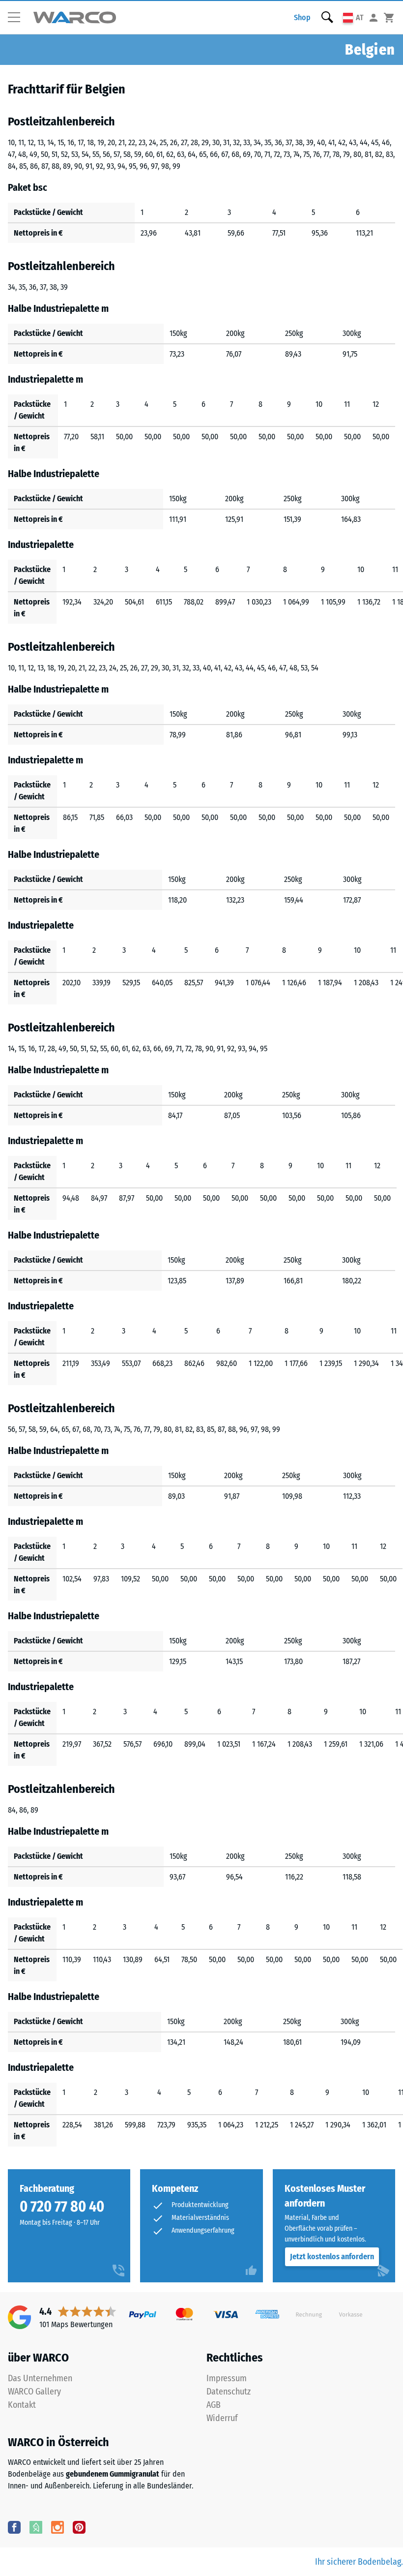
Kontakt (22, 2405)
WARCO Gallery (34, 2392)
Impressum (227, 2378)
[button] (18, 18)
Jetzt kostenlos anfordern (332, 2257)
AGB (214, 2405)
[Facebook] (14, 2527)
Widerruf (222, 2418)
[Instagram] (58, 2527)
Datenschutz (229, 2392)
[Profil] (374, 17)
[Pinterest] (79, 2527)
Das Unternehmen (40, 2378)
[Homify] (36, 2527)
